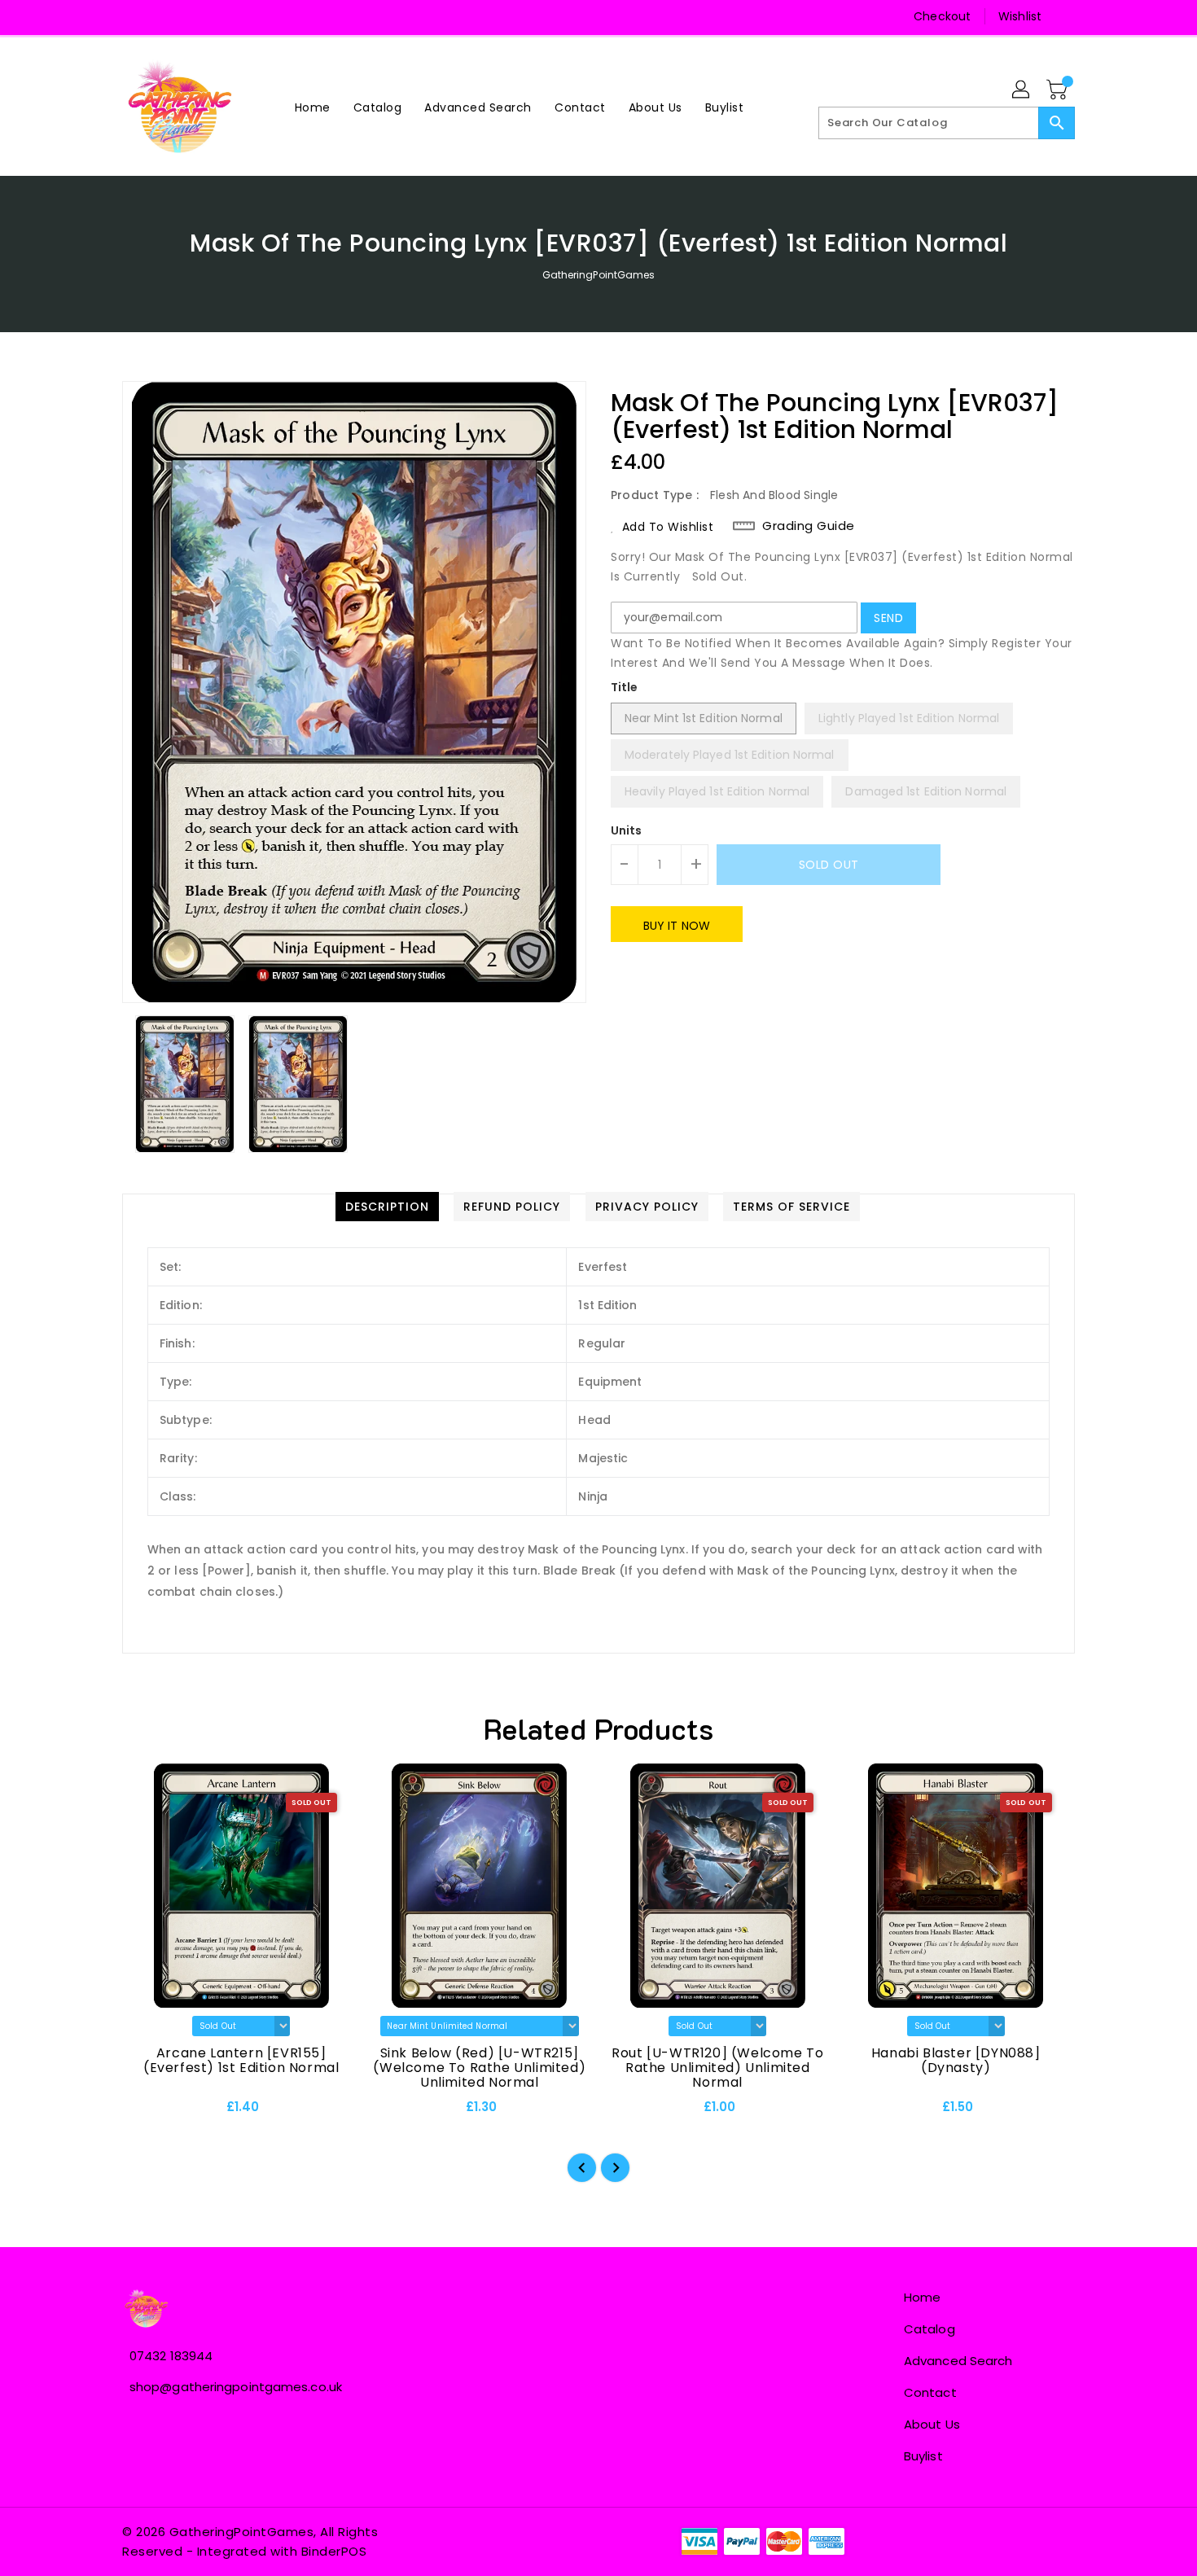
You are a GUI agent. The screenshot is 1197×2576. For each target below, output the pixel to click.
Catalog (930, 2329)
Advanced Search (958, 2361)
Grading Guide (809, 526)
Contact (930, 2392)
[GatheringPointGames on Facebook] (136, 16)
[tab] (387, 1207)
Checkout (942, 16)
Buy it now (677, 926)
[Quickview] (148, 2113)
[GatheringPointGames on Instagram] (167, 16)
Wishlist (1020, 16)
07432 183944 (171, 2356)
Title (625, 687)
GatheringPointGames (599, 275)
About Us (932, 2424)
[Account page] (1022, 90)
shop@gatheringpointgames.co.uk (236, 2387)
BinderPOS (334, 2551)
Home (922, 2297)
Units (627, 830)
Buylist (923, 2456)
